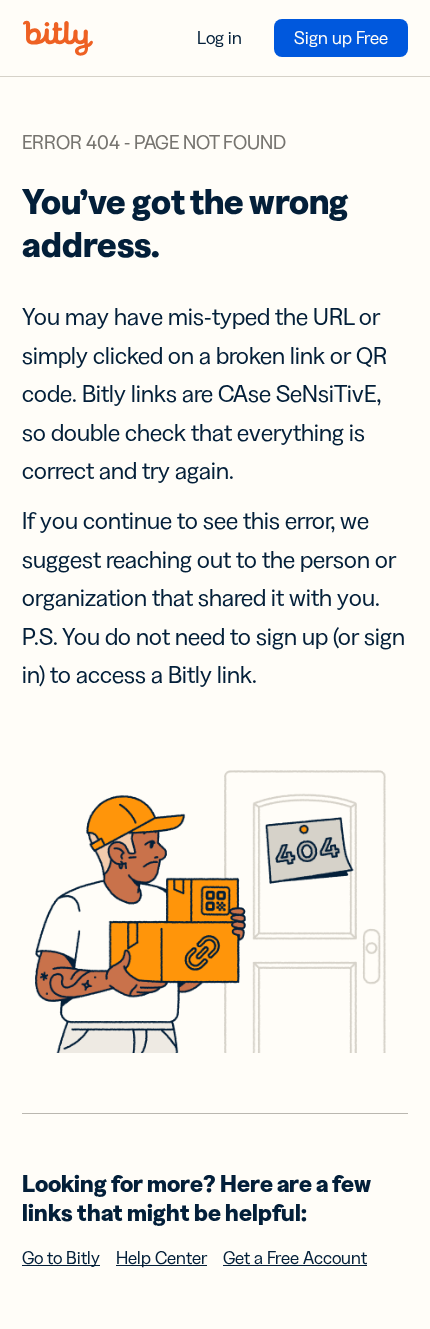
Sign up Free (341, 38)
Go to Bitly (61, 1258)
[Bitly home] (58, 38)
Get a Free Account (295, 1258)
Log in (219, 38)
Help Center (161, 1258)
